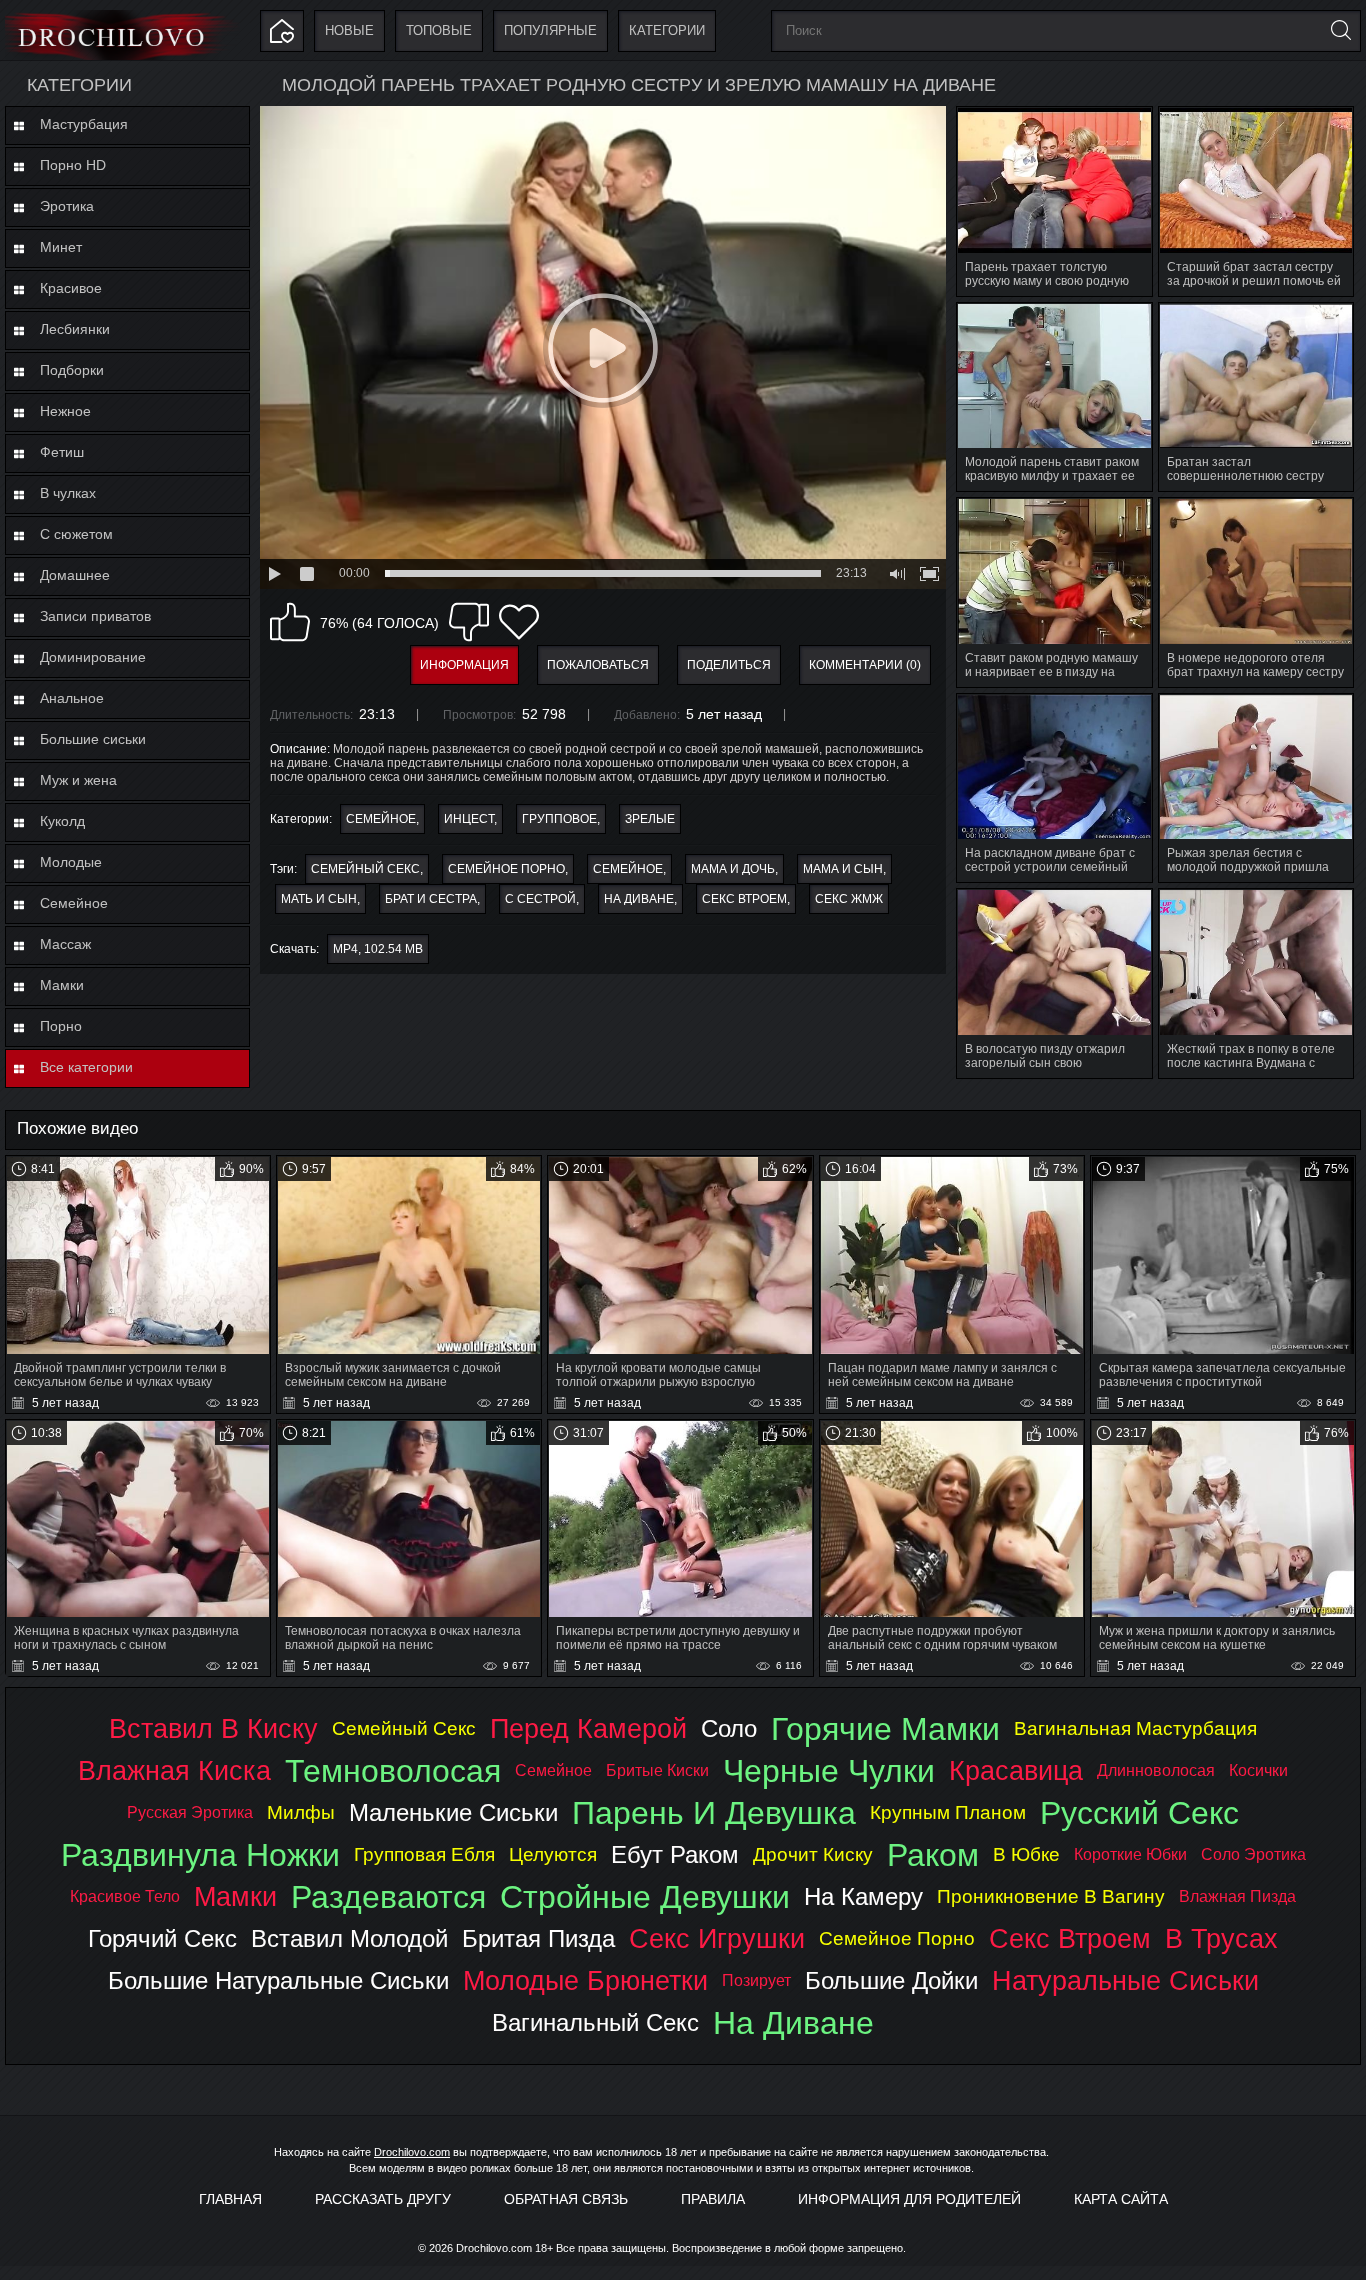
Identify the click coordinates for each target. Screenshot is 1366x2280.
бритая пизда (538, 1938)
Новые (349, 30)
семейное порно (506, 869)
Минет (61, 247)
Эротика (67, 206)
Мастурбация (84, 124)
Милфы (301, 1812)
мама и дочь (733, 869)
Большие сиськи (93, 739)
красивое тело (125, 1896)
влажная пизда (1237, 1896)
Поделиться (729, 665)
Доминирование (93, 657)
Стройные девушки (645, 1897)
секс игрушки (717, 1938)
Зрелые (650, 819)
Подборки (72, 370)
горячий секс (162, 1938)
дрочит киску (813, 1854)
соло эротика (1253, 1854)
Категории (667, 30)
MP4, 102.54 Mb (378, 949)
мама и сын (843, 869)
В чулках (68, 493)
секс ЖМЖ (849, 899)
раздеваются (388, 1897)
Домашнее (75, 575)
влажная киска (174, 1770)
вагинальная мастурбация (1135, 1728)
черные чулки (829, 1771)
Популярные (550, 30)
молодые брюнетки (585, 1980)
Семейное (74, 903)
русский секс (1139, 1813)
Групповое (559, 819)
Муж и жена (78, 780)
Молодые (71, 862)
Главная (230, 2199)
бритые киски (657, 1770)
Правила (713, 2199)
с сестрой (540, 899)
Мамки (62, 985)
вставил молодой (349, 1938)
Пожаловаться (598, 665)
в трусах (1221, 1938)
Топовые (439, 30)
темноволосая (393, 1771)
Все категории (86, 1067)
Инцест (469, 819)
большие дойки (891, 1980)
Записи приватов (95, 616)
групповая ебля (424, 1854)
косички (1258, 1770)
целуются (553, 1854)
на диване (639, 899)
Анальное (72, 698)
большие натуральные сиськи (278, 1980)
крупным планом (948, 1812)
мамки (235, 1896)
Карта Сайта (1121, 2199)
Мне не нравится (469, 622)
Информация (464, 665)
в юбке (1026, 1854)
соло (729, 1728)
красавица (1016, 1770)
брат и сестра (431, 899)
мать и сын (319, 899)
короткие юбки (1130, 1854)
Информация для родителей (909, 2199)
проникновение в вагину (1051, 1896)
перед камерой (588, 1728)
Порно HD (73, 165)
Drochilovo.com (412, 2152)
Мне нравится (290, 622)
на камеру (863, 1896)
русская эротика (190, 1812)
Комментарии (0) (865, 665)
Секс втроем (744, 899)
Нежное (65, 411)
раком (933, 1855)
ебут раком (675, 1854)
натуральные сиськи (1125, 1980)
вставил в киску (213, 1728)
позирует (756, 1980)
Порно (61, 1026)
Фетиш (62, 452)
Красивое (71, 288)
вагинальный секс (595, 2022)
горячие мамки (885, 1729)
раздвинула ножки (200, 1855)
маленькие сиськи (453, 1812)
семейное (628, 869)
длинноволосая (1156, 1770)
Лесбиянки (75, 329)
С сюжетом (76, 534)
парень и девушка (714, 1813)
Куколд (62, 821)
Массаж (65, 944)
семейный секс (365, 869)
